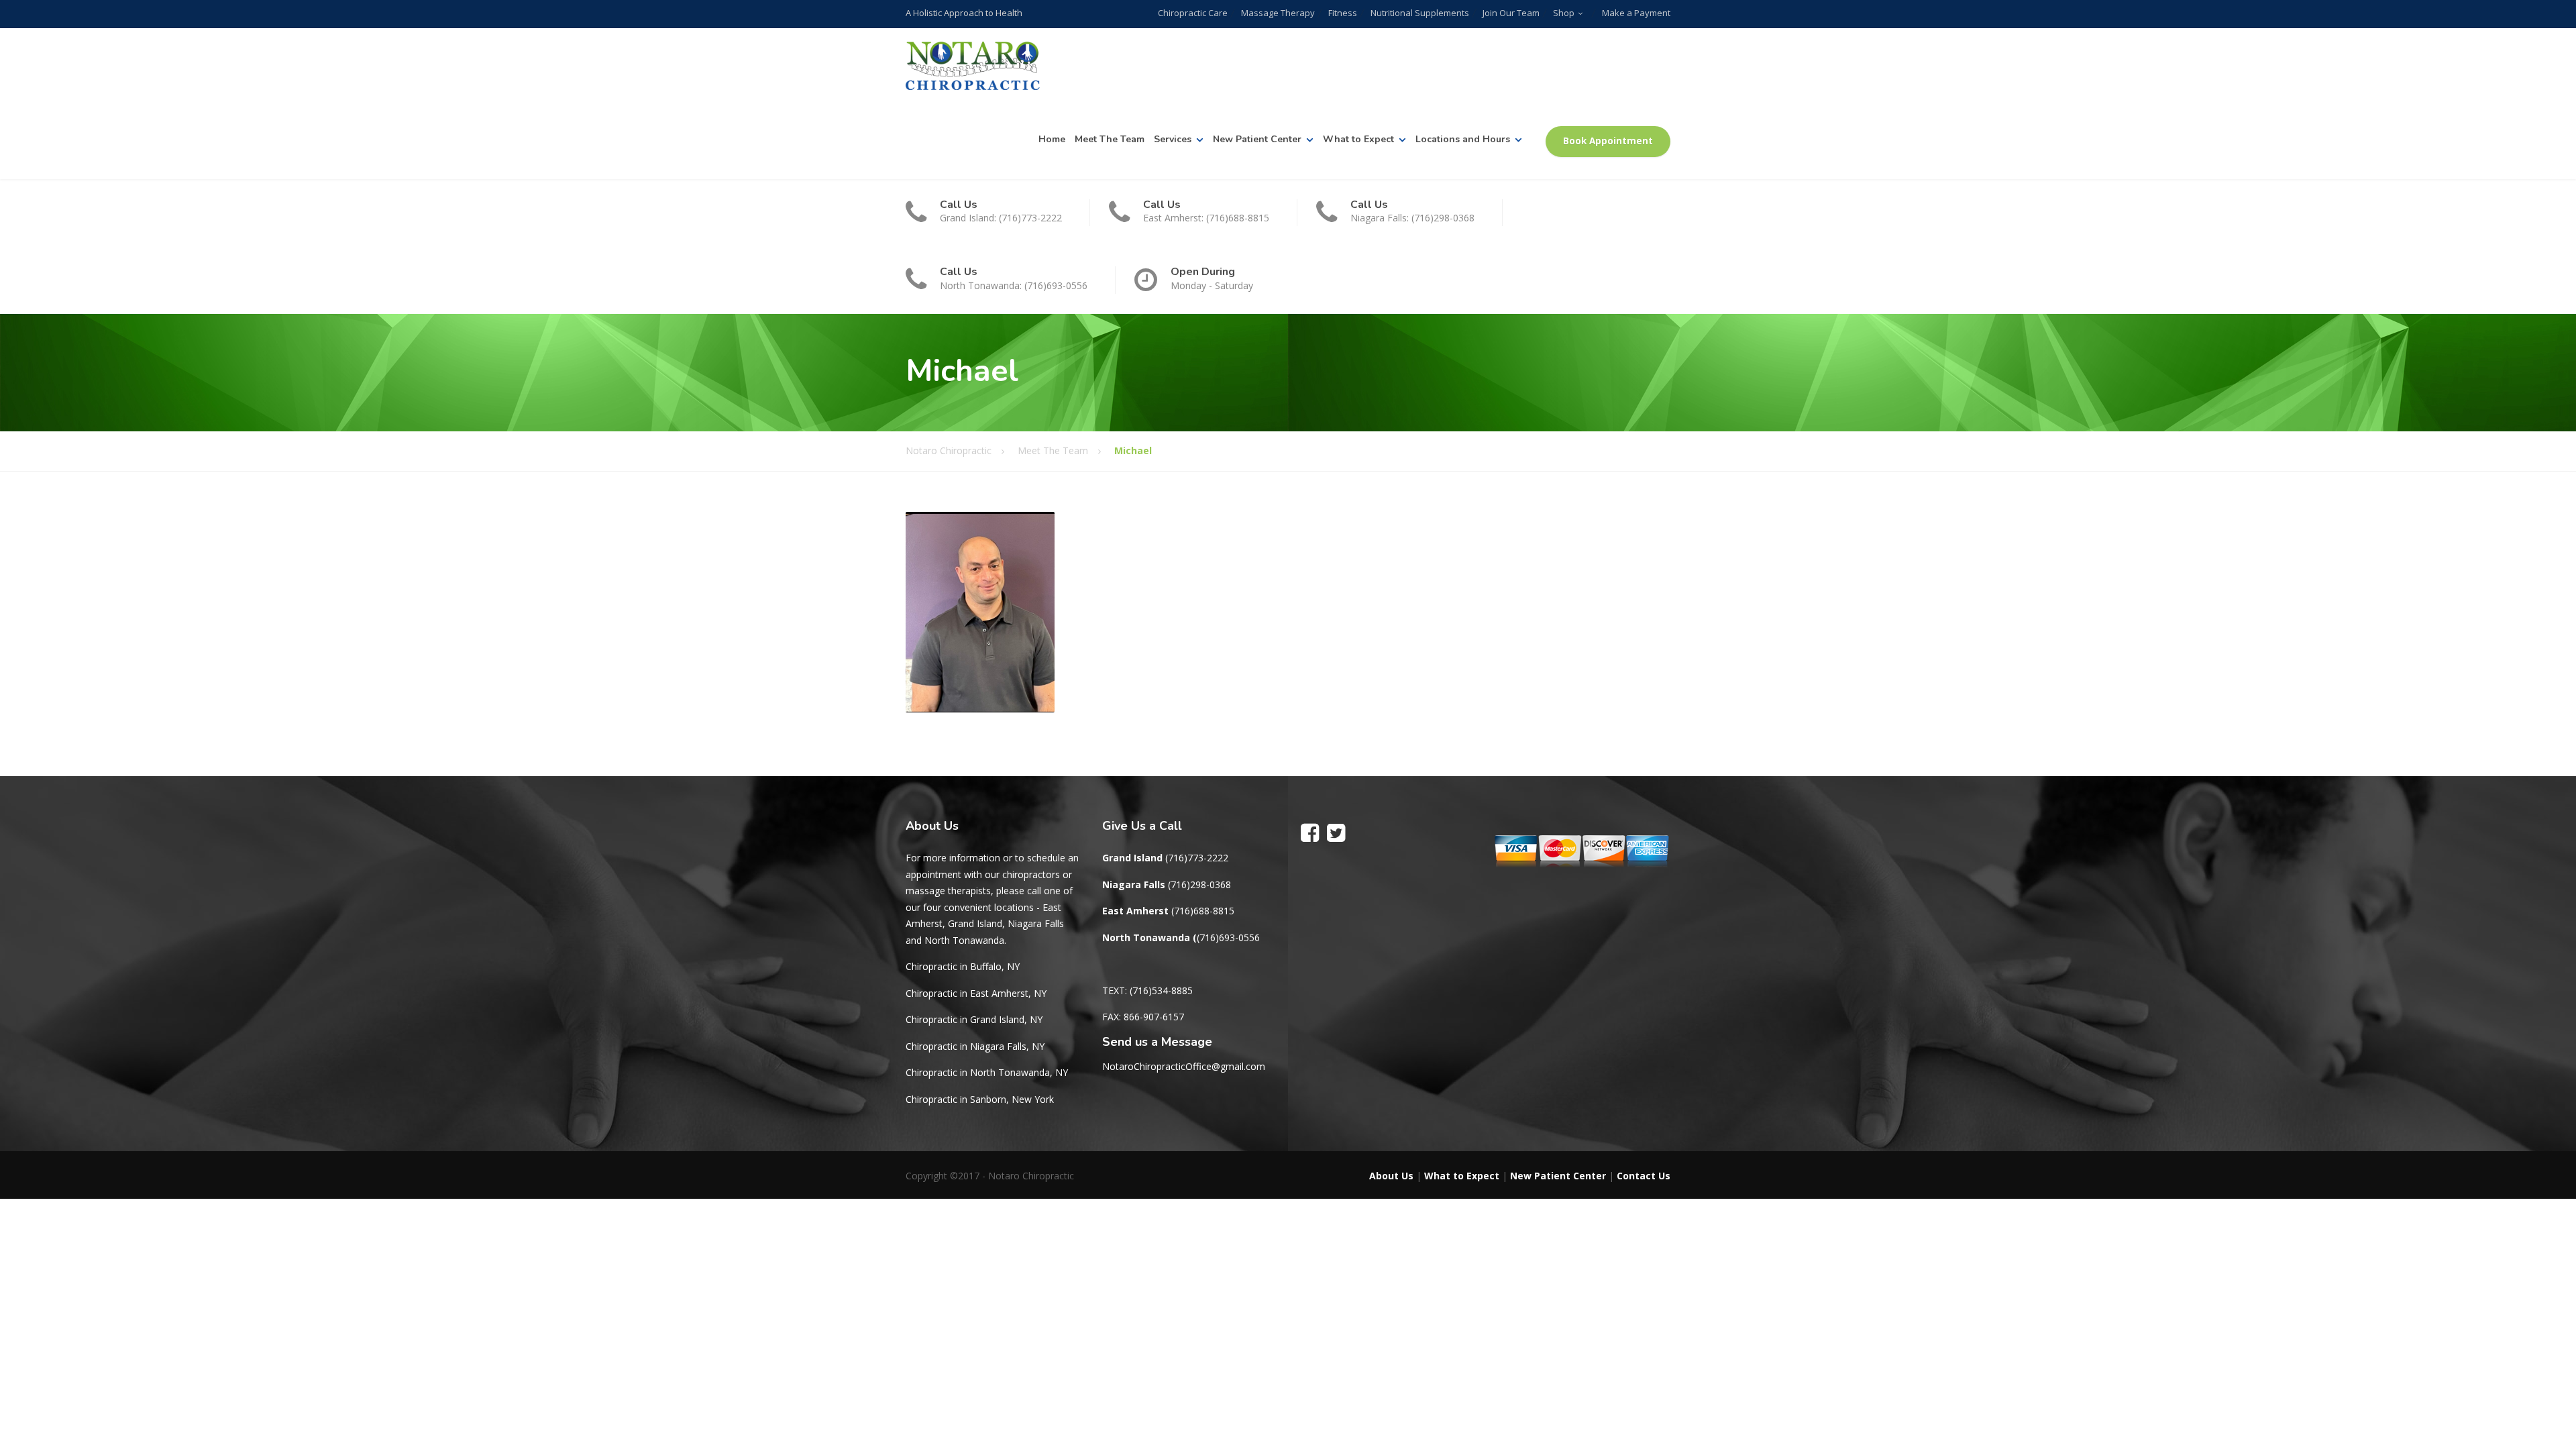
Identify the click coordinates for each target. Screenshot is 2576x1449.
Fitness (1343, 13)
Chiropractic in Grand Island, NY (974, 1019)
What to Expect (1358, 139)
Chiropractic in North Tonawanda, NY (987, 1072)
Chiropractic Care (1193, 13)
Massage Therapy (1278, 13)
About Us (1391, 1176)
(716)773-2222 (1197, 858)
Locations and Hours (1463, 139)
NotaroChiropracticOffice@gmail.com (1184, 1066)
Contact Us (1644, 1176)
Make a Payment (1636, 13)
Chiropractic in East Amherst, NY (976, 993)
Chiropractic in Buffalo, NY (963, 966)
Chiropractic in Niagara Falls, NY (975, 1046)
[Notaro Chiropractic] (973, 66)
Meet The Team (1110, 139)
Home (1052, 139)
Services (1173, 139)
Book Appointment (1608, 141)
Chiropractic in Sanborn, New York (980, 1099)
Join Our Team (1511, 13)
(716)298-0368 (1199, 884)
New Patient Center (1257, 139)
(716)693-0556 (1228, 937)
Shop (1564, 13)
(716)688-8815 (1203, 911)
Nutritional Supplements (1420, 13)
